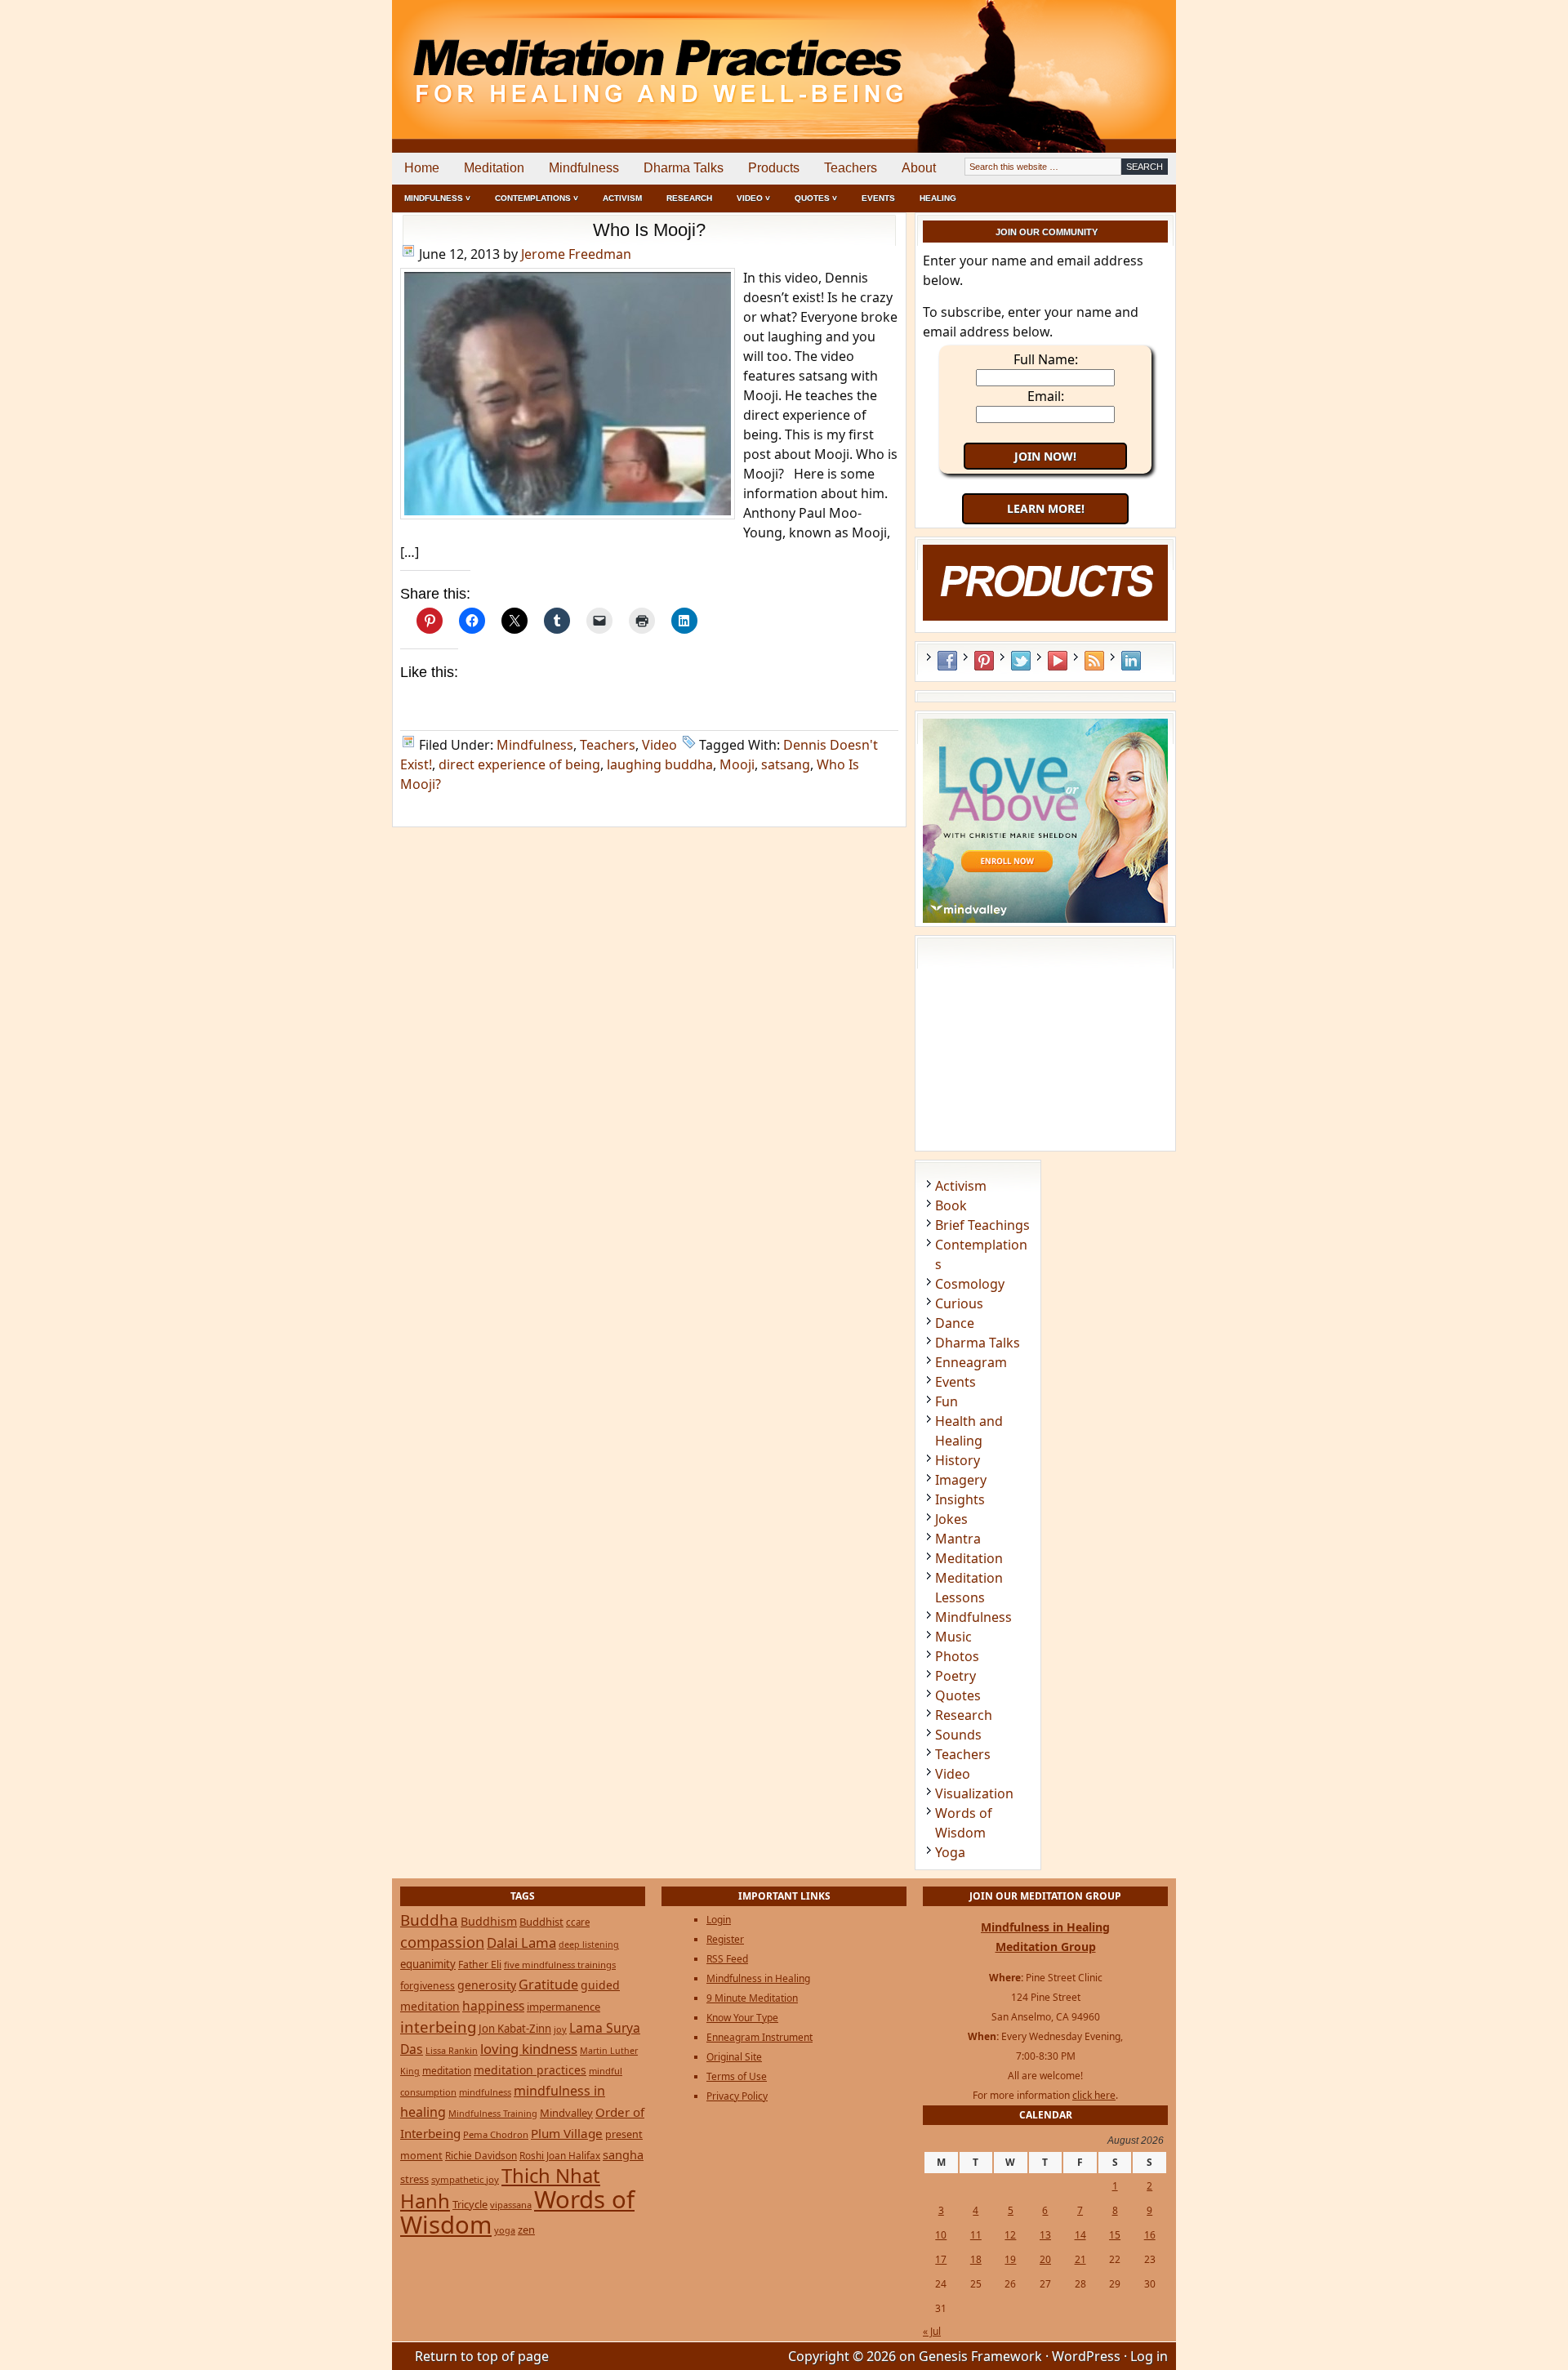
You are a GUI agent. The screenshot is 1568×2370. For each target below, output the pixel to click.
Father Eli (480, 1965)
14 (1080, 2235)
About (919, 168)
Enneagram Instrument (759, 2037)
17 (941, 2259)
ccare (578, 1922)
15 (1115, 2235)
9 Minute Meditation (752, 1998)
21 (1080, 2259)
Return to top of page (482, 2356)
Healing (938, 198)
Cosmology (970, 1284)
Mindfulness (584, 168)
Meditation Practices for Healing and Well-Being (580, 57)
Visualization (974, 1793)
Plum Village (567, 2133)
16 (1150, 2235)
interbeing (438, 2027)
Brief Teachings (982, 1225)
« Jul (932, 2331)
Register (725, 1939)
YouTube (1058, 661)
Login (719, 1920)
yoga (505, 2230)
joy (560, 2029)
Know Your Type (742, 2018)
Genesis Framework (980, 2356)
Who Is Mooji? (649, 230)
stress (414, 2179)
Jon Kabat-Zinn (515, 2029)
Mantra (958, 1539)
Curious (959, 1303)
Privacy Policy (737, 2096)
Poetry (955, 1676)
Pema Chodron (496, 2134)
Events (878, 198)
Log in (1149, 2356)
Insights (960, 1499)
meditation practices (530, 2070)
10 (941, 2235)
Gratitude (548, 1985)
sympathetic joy (465, 2179)
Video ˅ (753, 198)
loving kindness (529, 2049)
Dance (955, 1323)
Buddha (429, 1920)
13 (1045, 2235)
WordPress (1086, 2356)
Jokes (951, 1519)
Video (659, 745)
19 (1010, 2259)
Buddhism (489, 1921)
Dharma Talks (684, 168)
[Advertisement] (1108, 57)
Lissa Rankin (452, 2050)
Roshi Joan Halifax (560, 2155)
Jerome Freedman (576, 254)
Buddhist (541, 1922)
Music (953, 1637)
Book (951, 1205)
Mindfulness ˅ (437, 198)
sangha (623, 2154)
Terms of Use (737, 2076)
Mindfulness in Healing (758, 1978)
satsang (786, 764)
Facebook (947, 661)
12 (1010, 2235)
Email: (1046, 396)
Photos (957, 1656)
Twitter (1021, 661)
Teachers (851, 168)
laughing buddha (660, 764)
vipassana (511, 2205)
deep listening (589, 1945)
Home (422, 168)
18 (976, 2259)
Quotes (958, 1695)
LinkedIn (1131, 661)
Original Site (734, 2057)
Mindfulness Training (493, 2113)
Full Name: (1046, 359)
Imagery (961, 1480)
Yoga (950, 1852)
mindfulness (485, 2092)
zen (526, 2230)
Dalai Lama (521, 1942)
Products (774, 168)
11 (976, 2235)
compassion (442, 1942)
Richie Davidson (481, 2155)
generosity (487, 1985)
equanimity (428, 1964)
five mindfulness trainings (560, 1965)
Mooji (737, 764)
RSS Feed (1094, 661)
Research (689, 198)
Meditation (494, 168)
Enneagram (971, 1362)
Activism (622, 198)
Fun (947, 1401)
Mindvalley (566, 2113)
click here (1094, 2095)
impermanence (563, 2007)
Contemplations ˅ (537, 198)
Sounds (958, 1735)
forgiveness (428, 1986)
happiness (493, 2006)
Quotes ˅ (816, 198)
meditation (447, 2070)
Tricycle (470, 2204)
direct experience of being (519, 764)
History (958, 1460)
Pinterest (984, 661)
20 (1045, 2259)
